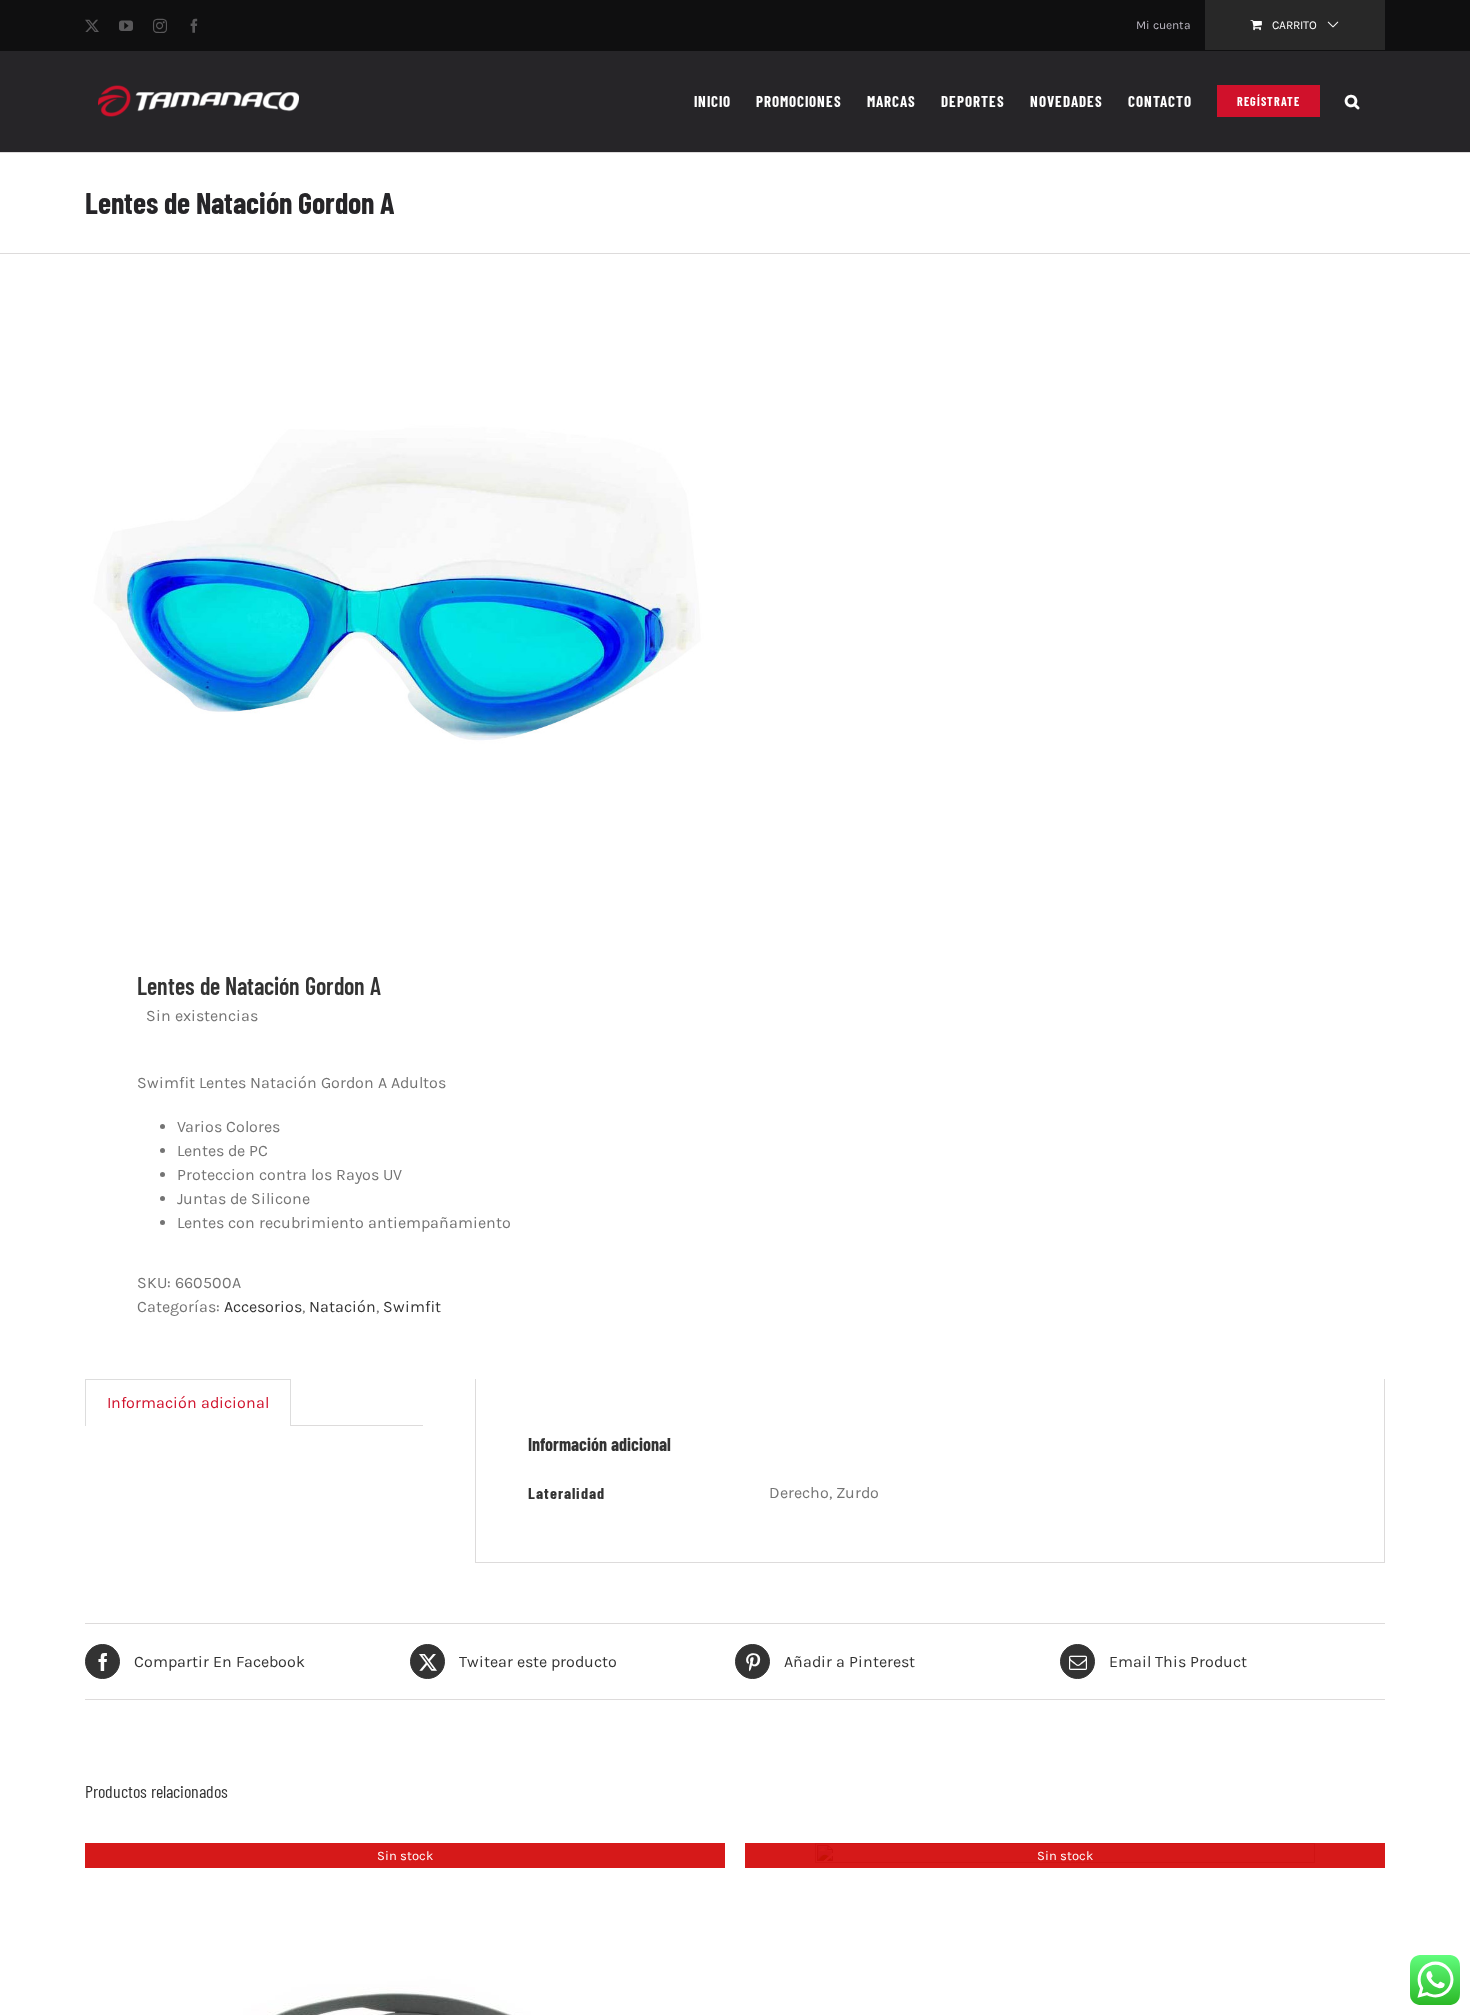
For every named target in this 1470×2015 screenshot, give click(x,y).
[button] (1352, 101)
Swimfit (412, 1306)
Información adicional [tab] (188, 1402)
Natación (342, 1306)
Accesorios (263, 1306)
